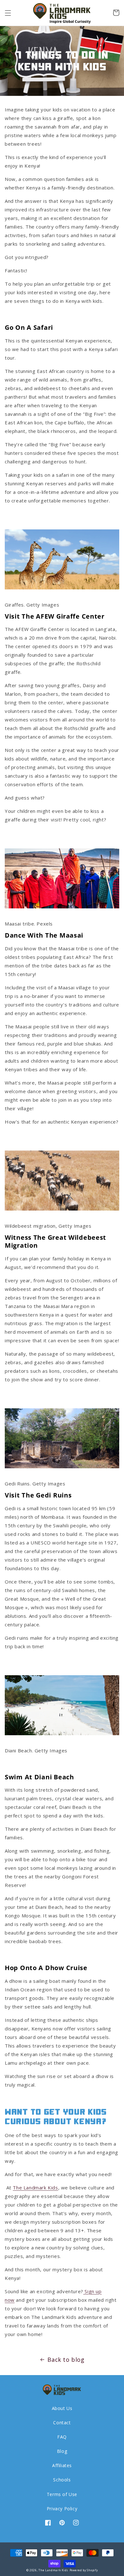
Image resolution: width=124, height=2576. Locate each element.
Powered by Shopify (84, 2570)
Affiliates (62, 2465)
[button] (8, 13)
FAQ (62, 2437)
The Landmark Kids (53, 2570)
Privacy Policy (62, 2509)
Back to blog (66, 2360)
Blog (62, 2451)
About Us (62, 2408)
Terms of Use (62, 2494)
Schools (62, 2480)
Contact (62, 2423)
